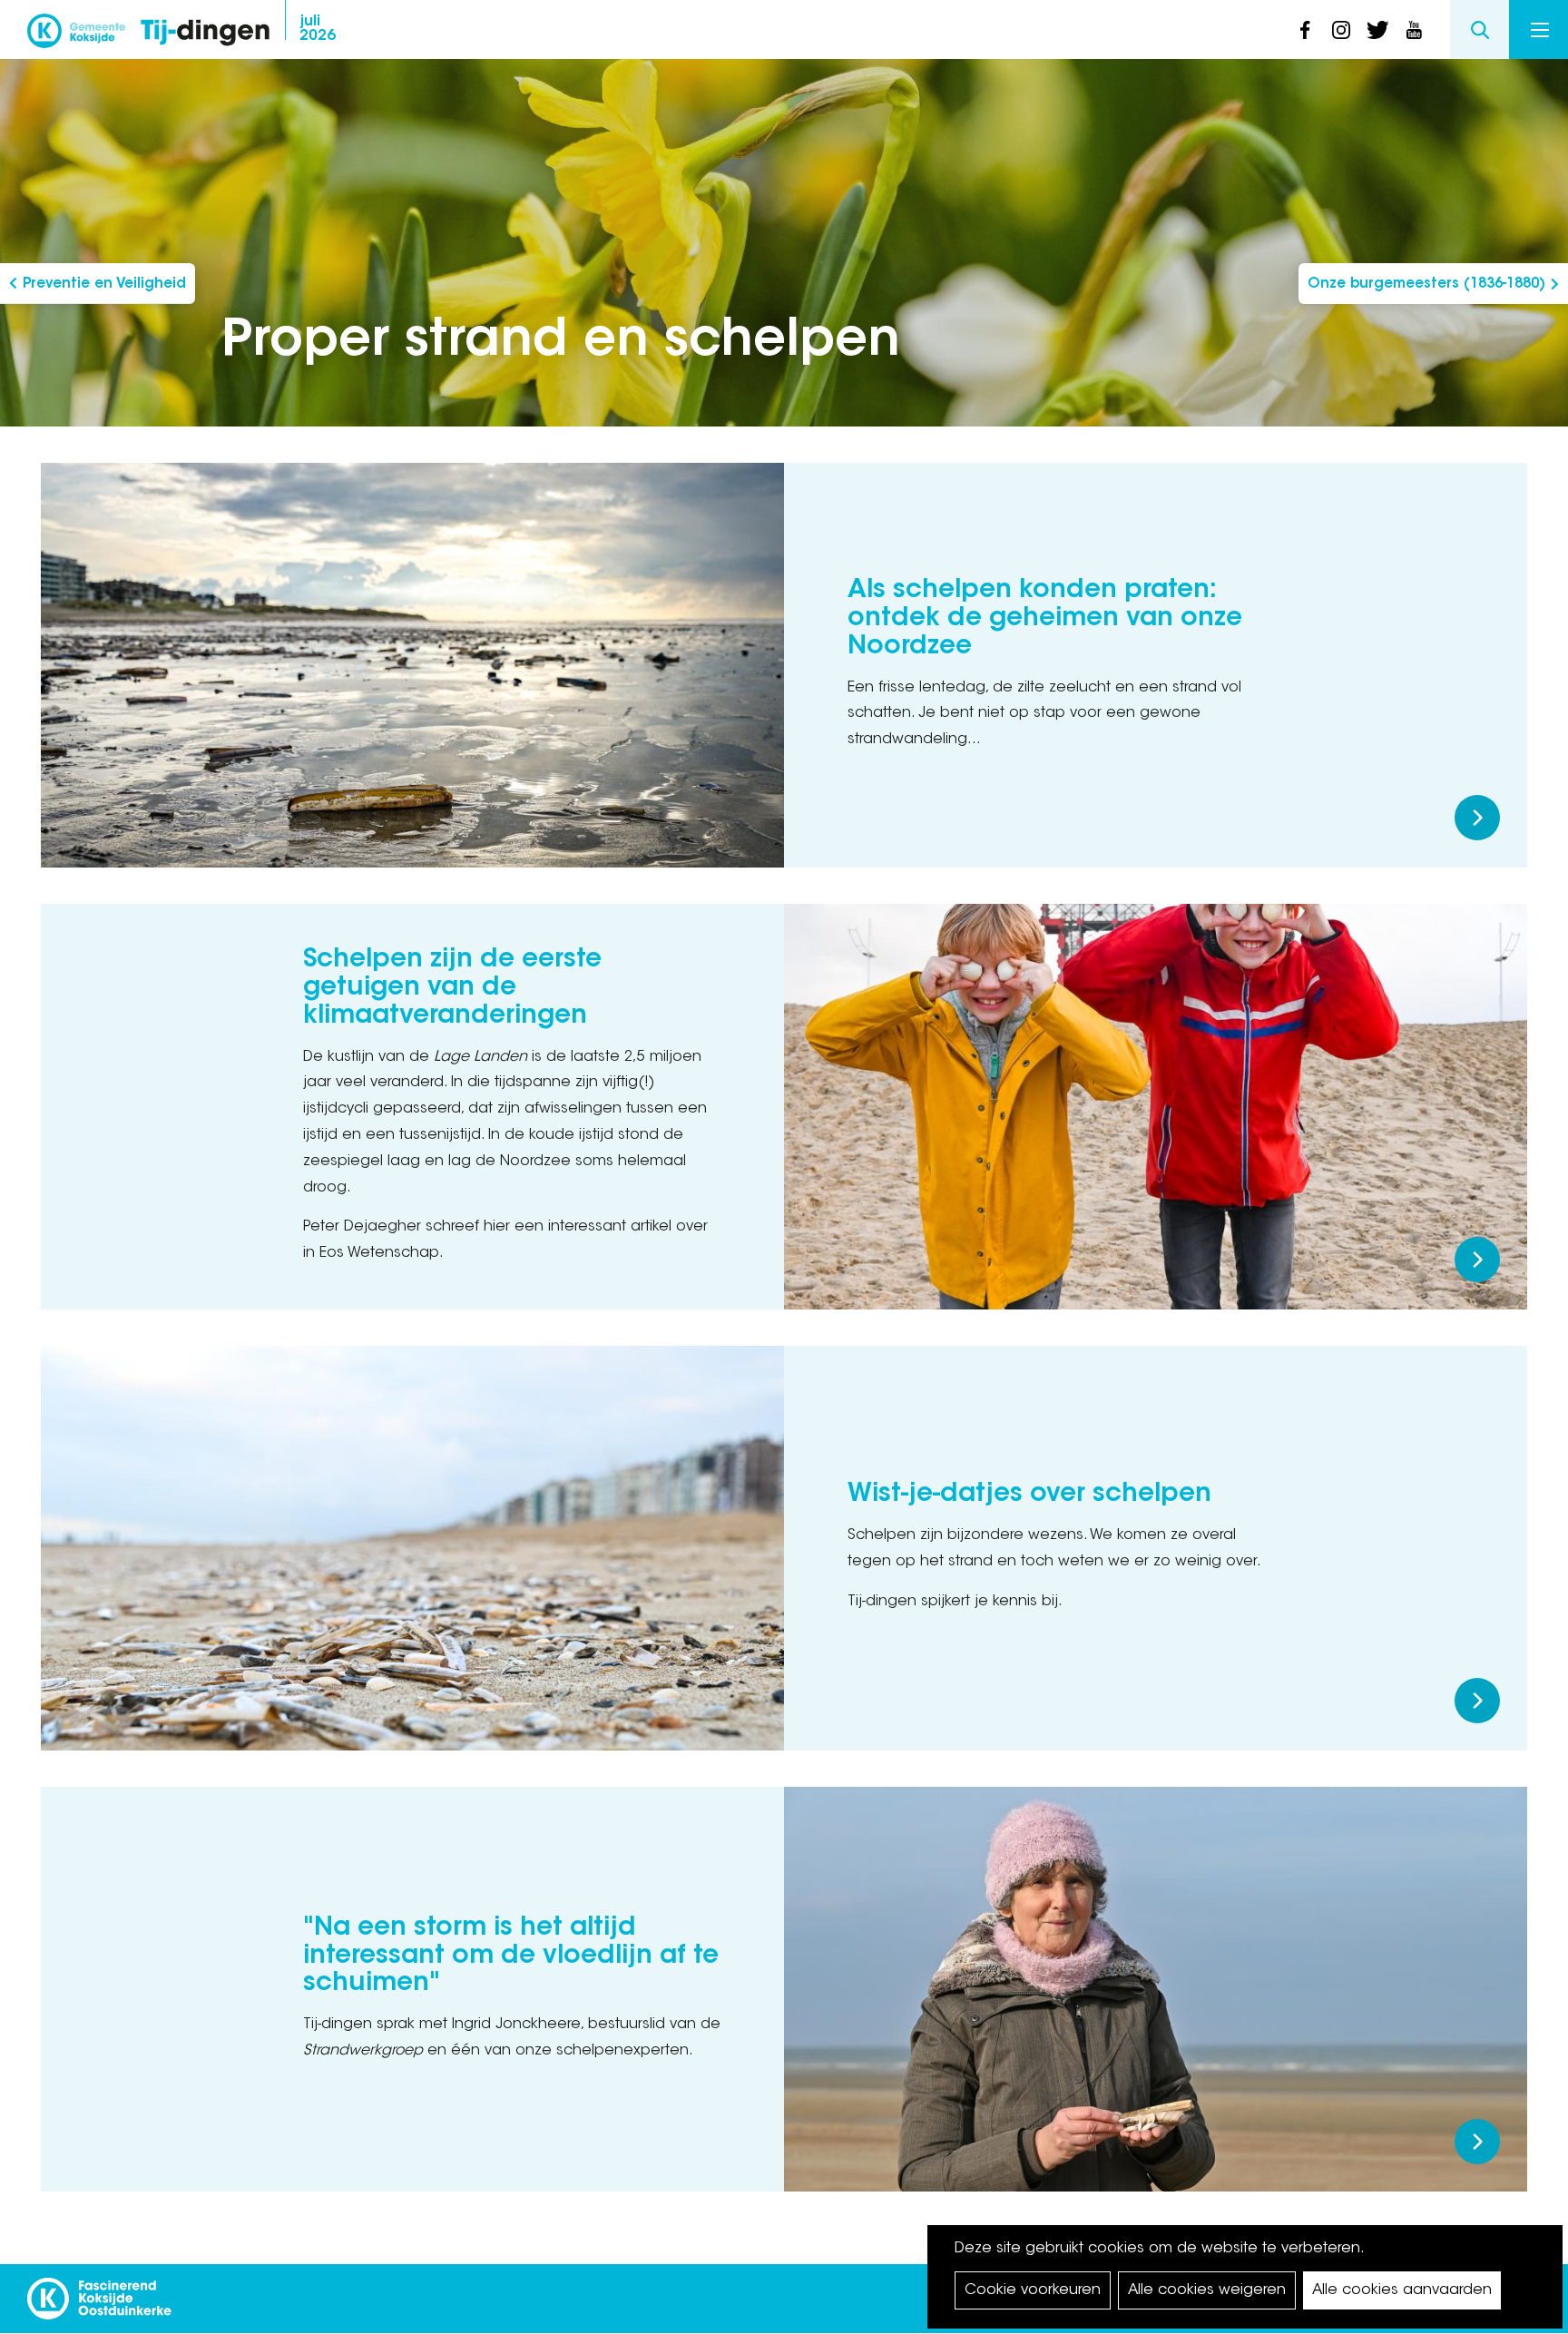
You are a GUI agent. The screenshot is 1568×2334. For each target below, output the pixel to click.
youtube (1414, 30)
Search (1480, 29)
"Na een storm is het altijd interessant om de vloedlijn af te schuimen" (511, 1956)
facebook (1305, 30)
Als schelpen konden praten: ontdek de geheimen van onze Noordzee (1045, 619)
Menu (1539, 29)
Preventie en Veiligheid (104, 284)
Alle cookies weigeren (1207, 2290)
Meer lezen (1477, 818)
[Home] (205, 34)
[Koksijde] (76, 36)
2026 (318, 29)
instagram (1341, 30)
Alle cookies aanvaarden (1402, 2290)
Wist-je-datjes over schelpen (1029, 1495)
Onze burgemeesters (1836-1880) (1426, 284)
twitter (1377, 30)
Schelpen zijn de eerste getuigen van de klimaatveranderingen (452, 988)
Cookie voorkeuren (1033, 2290)
